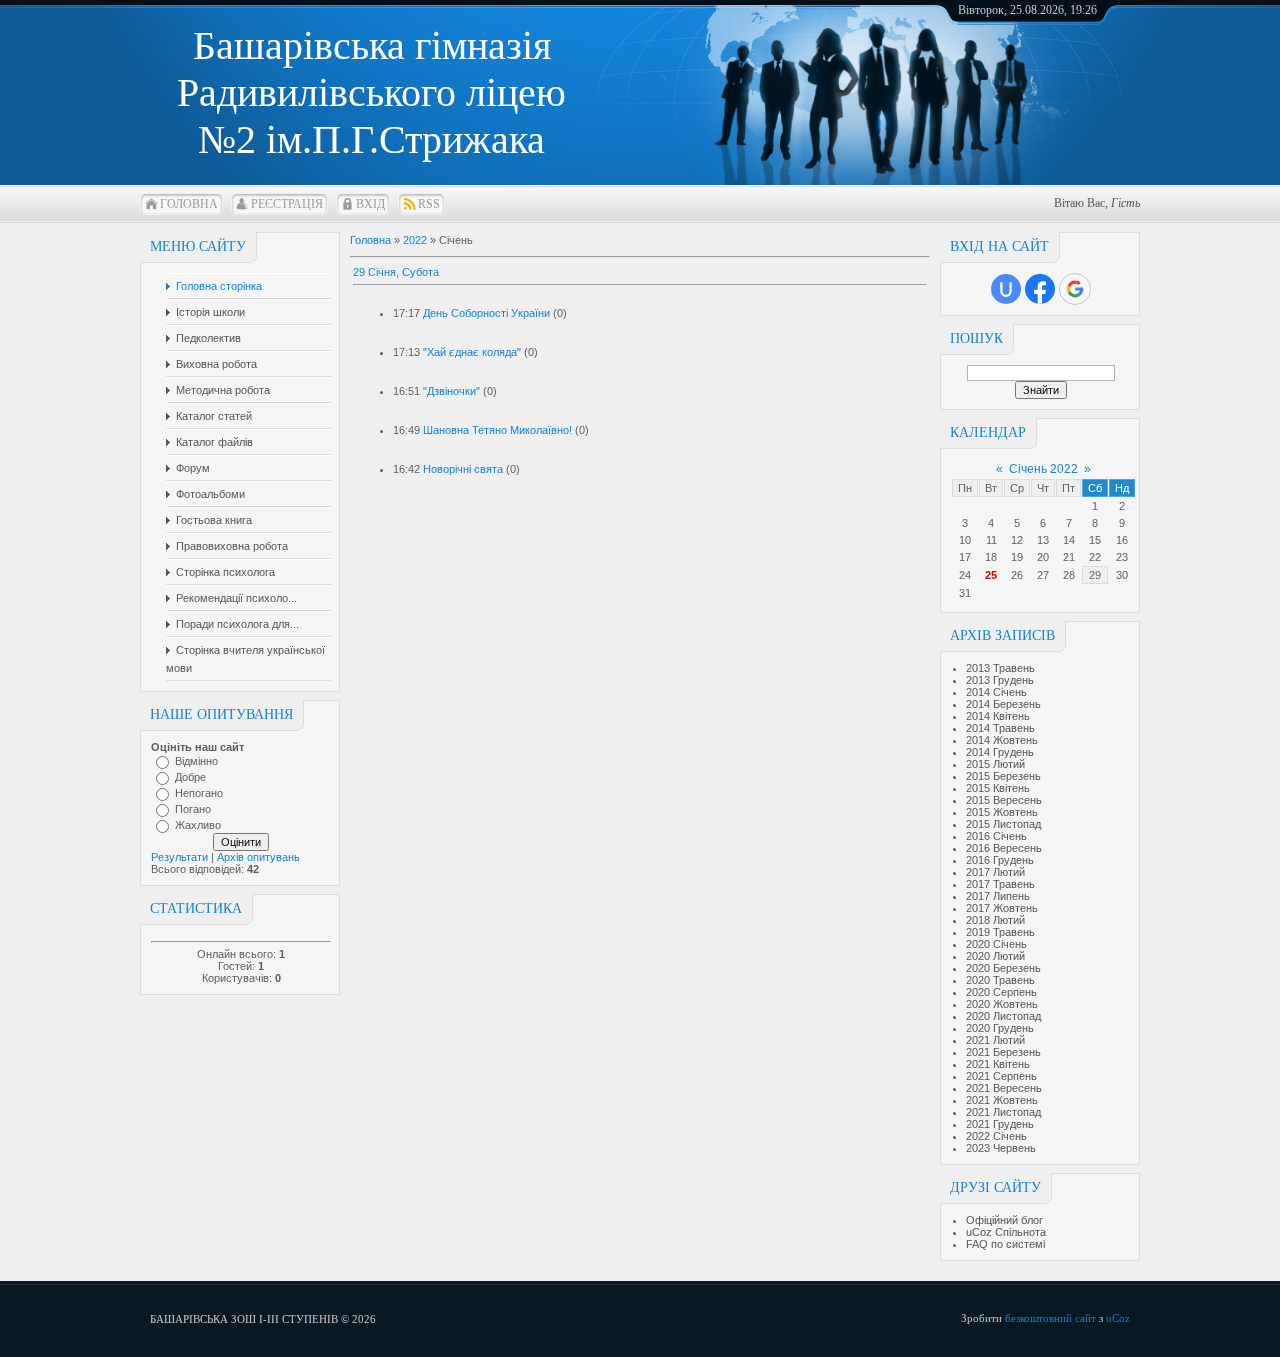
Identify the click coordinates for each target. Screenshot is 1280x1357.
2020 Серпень (1001, 992)
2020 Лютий (995, 956)
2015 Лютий (995, 764)
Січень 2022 (1043, 469)
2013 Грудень (1000, 680)
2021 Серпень (1001, 1076)
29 (1095, 575)
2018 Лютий (995, 920)
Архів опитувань (258, 857)
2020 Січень (996, 944)
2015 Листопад (1003, 824)
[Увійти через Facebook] (1040, 289)
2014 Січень (996, 692)
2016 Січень (996, 836)
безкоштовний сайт (1050, 1318)
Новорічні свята (463, 469)
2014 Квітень (998, 716)
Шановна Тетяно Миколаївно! (497, 430)
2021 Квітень (998, 1064)
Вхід (370, 204)
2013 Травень (1000, 668)
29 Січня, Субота (396, 272)
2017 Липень (998, 896)
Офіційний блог (1004, 1220)
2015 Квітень (998, 788)
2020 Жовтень (1002, 1004)
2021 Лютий (995, 1040)
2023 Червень (1001, 1148)
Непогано (199, 793)
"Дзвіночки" (451, 391)
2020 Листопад (1003, 1016)
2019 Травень (1000, 932)
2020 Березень (1003, 968)
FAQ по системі (1005, 1244)
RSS (429, 204)
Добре (190, 777)
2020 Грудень (1000, 1028)
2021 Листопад (1003, 1112)
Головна (189, 204)
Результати (179, 857)
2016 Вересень (1004, 848)
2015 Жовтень (1002, 812)
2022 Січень (996, 1136)
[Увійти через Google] (1075, 289)
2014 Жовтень (1002, 740)
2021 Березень (1003, 1052)
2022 (415, 240)
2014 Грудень (1000, 752)
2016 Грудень (1000, 860)
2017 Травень (1000, 884)
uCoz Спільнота (1006, 1232)
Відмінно (196, 761)
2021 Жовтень (1002, 1100)
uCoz (1118, 1318)
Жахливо (198, 825)
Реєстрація (287, 204)
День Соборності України (486, 313)
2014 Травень (1000, 728)
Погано (193, 809)
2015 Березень (1003, 776)
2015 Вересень (1004, 800)
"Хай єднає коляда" (472, 352)
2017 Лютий (995, 872)
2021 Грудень (1000, 1124)
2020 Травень (1000, 980)
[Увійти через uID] (1006, 289)
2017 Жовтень (1002, 908)
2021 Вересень (1004, 1088)
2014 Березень (1003, 704)
